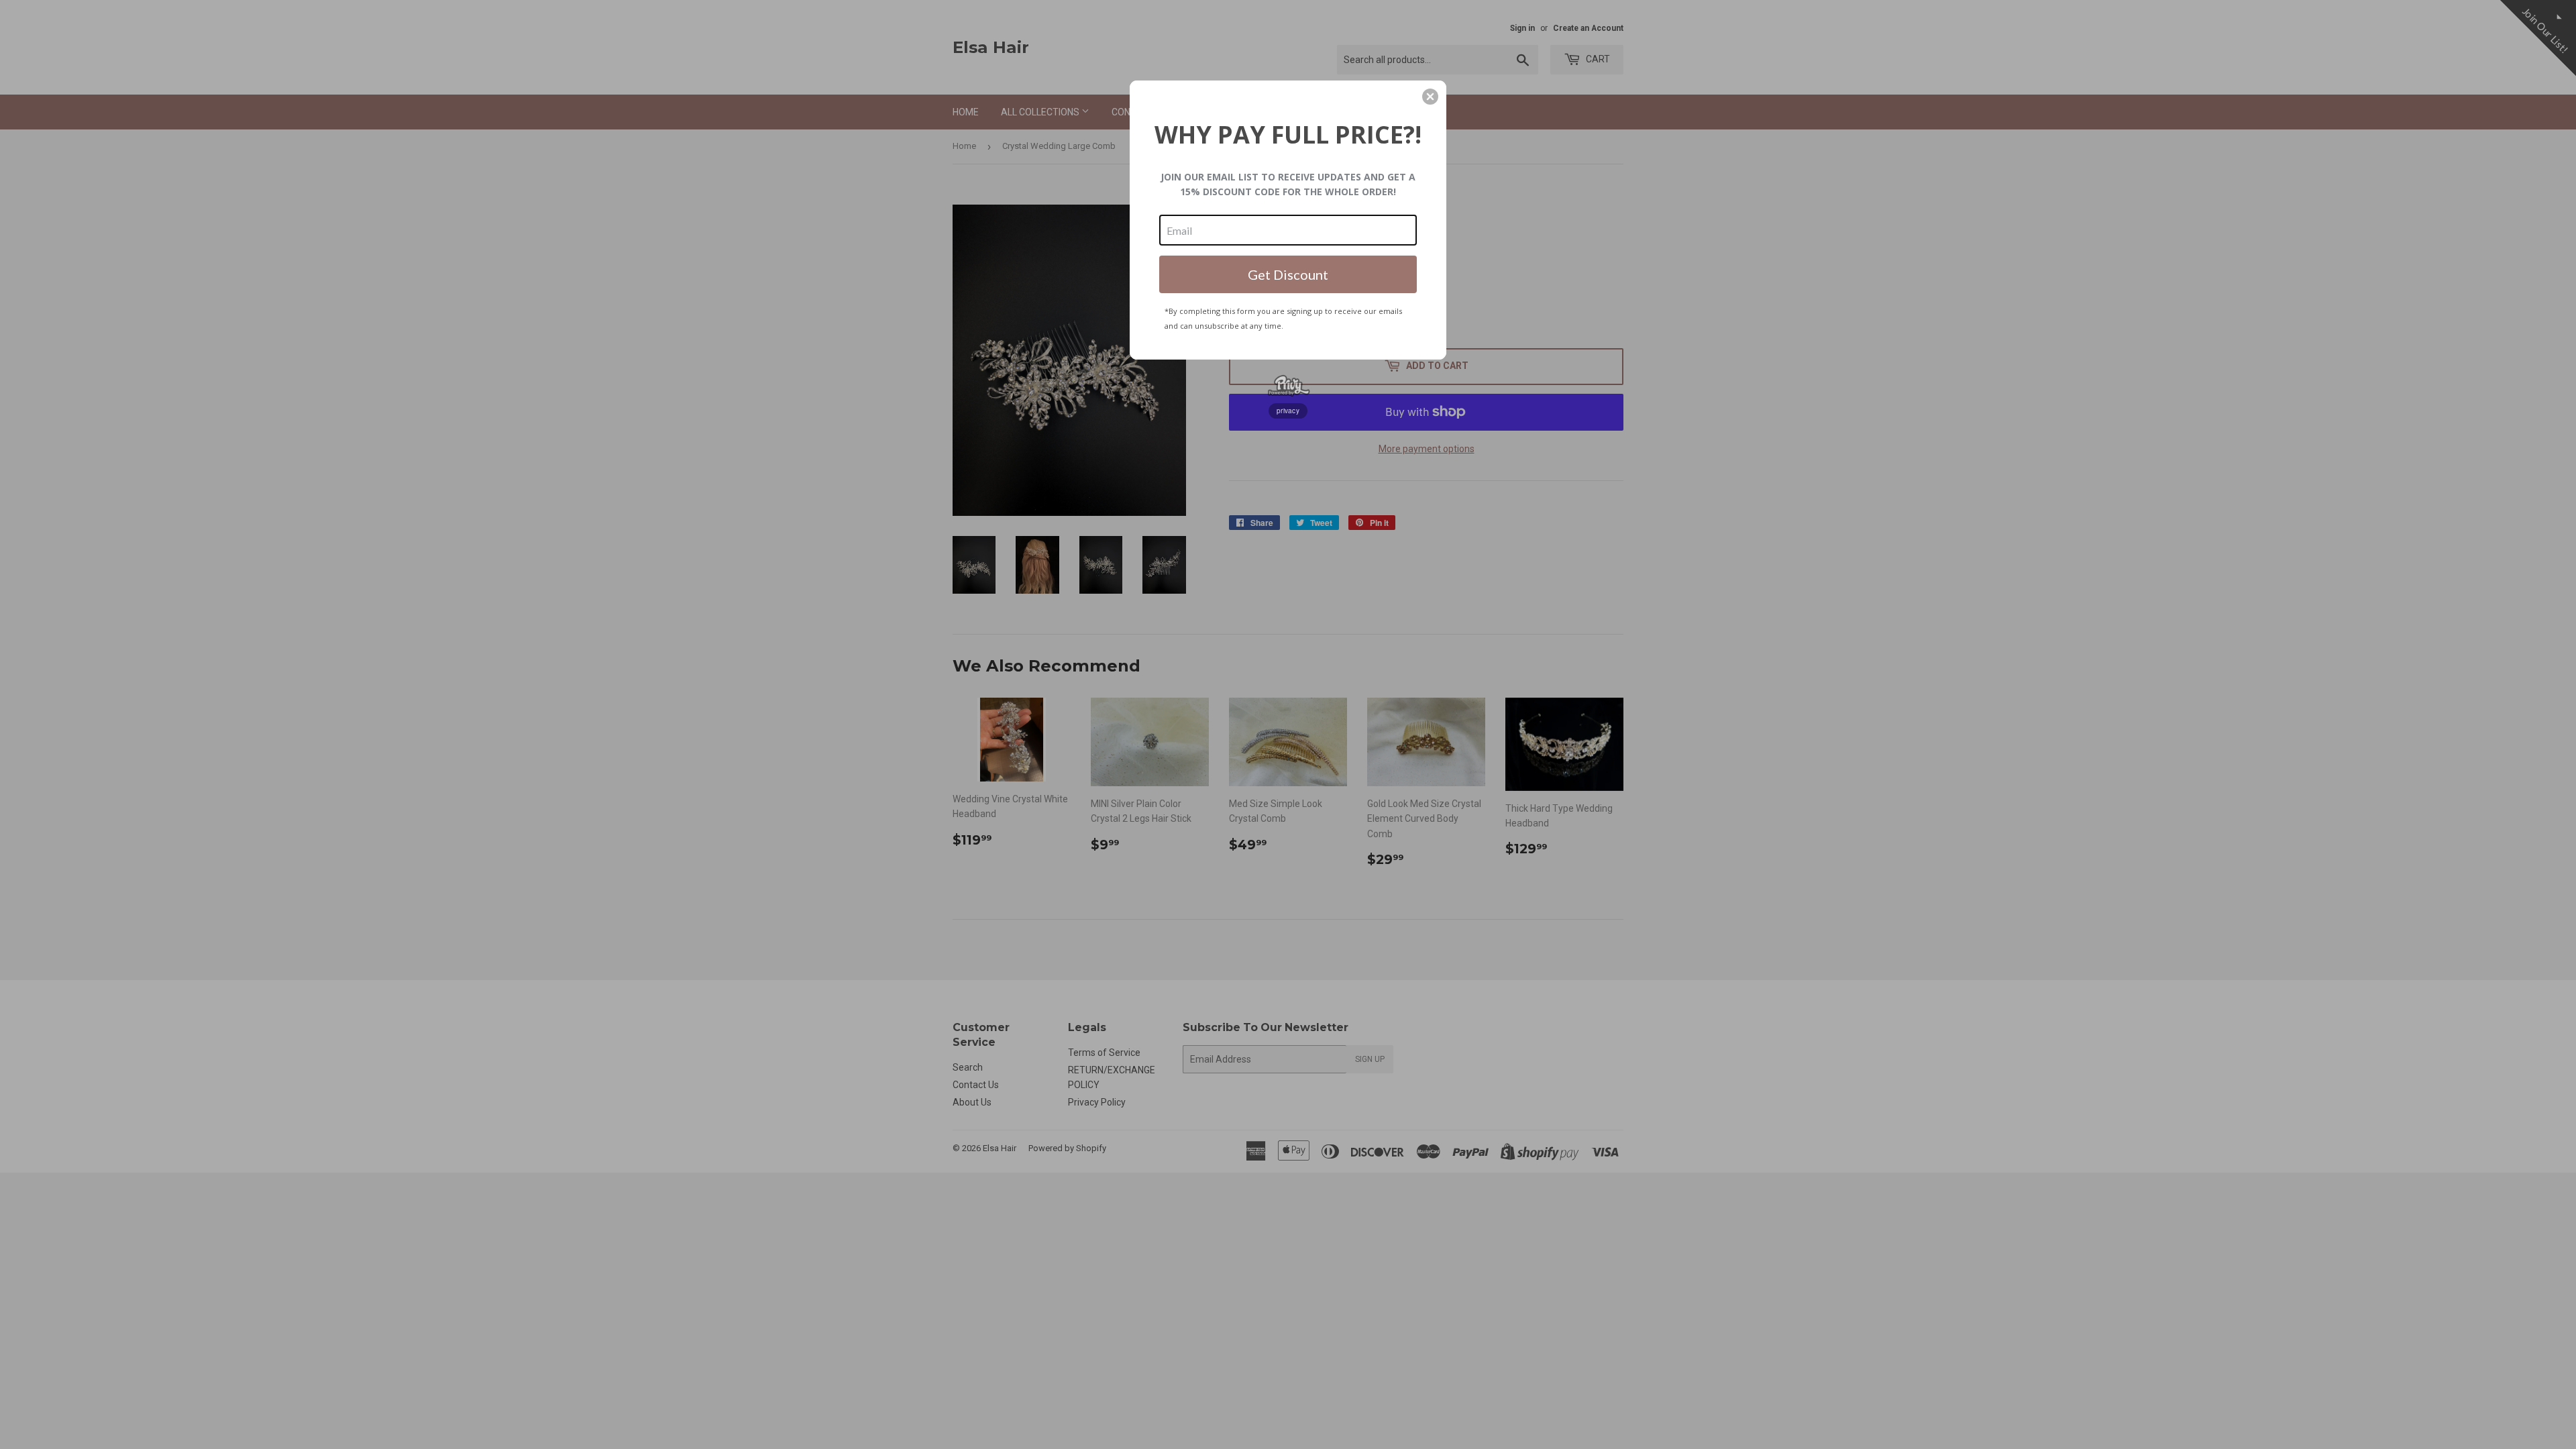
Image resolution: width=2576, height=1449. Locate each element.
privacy (1288, 411)
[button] (1430, 97)
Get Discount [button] (1288, 274)
